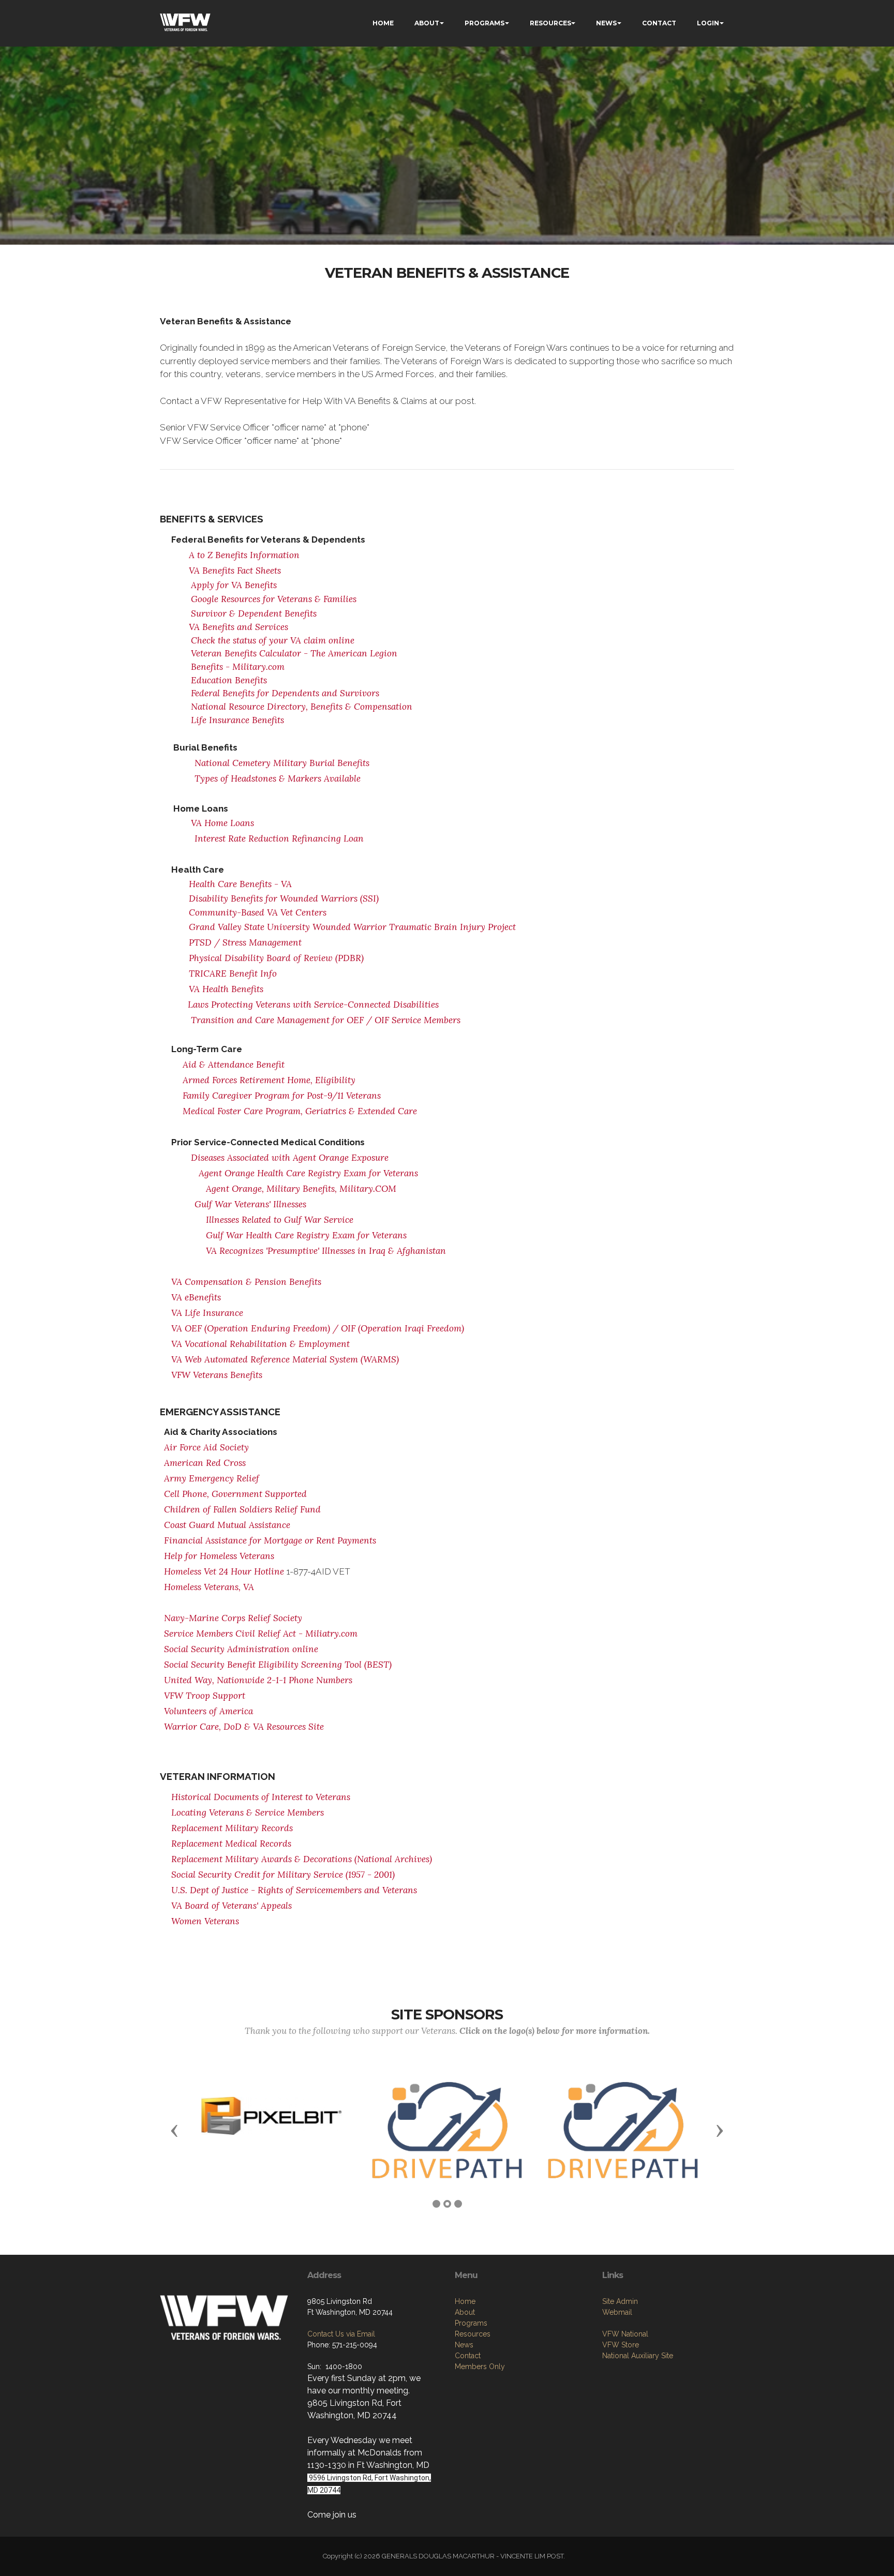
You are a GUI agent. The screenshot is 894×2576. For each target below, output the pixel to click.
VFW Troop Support (205, 1696)
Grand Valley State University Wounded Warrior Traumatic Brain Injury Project (352, 927)
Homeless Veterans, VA (209, 1587)
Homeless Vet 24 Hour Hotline (224, 1571)
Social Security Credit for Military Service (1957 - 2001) (283, 1875)
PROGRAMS (485, 23)
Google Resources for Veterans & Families (274, 599)
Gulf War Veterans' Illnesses (250, 1204)
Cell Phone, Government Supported (235, 1494)
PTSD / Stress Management (245, 942)
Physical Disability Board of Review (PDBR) (276, 958)
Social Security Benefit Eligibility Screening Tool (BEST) (278, 1665)
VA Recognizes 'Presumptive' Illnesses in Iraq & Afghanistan (326, 1251)
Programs (471, 2323)
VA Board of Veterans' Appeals (232, 1906)
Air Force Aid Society (206, 1447)
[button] (174, 2130)
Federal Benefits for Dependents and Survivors (285, 693)
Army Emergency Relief (212, 1478)
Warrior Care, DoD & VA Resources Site (244, 1727)
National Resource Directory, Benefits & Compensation (302, 707)
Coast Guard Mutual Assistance (227, 1525)
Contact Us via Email (341, 2334)
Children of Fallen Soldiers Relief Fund (242, 1509)
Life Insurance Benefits (237, 720)
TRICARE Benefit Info (233, 974)
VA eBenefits (196, 1297)
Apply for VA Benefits (234, 585)
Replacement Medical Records (231, 1844)
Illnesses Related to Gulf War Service (280, 1220)
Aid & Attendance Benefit (234, 1065)
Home (465, 2301)
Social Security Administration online (241, 1649)
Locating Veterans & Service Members (248, 1813)
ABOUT (427, 23)
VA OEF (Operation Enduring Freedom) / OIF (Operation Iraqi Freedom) (318, 1328)
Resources (473, 2334)
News (464, 2345)
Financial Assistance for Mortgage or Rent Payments (270, 1540)
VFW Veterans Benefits (217, 1375)
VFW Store (621, 2345)
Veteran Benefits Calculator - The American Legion (294, 653)
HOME (383, 23)
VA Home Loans (222, 823)
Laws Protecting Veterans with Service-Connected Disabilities (313, 1005)
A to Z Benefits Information (244, 555)
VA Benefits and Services (239, 627)
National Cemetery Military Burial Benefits (282, 763)
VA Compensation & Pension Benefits (246, 1282)
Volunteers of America (208, 1711)
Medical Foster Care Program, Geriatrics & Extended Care (300, 1111)
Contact (468, 2356)
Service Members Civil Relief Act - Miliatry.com (261, 1634)
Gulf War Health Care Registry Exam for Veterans (306, 1235)
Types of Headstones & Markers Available (278, 778)
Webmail (617, 2312)
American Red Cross (205, 1463)
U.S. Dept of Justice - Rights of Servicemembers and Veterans (294, 1890)
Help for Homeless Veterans (219, 1556)
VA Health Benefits (226, 989)
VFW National (625, 2334)
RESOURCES (550, 23)
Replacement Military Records (232, 1828)
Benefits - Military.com (238, 667)
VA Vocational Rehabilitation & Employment (260, 1344)
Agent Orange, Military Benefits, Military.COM (301, 1189)
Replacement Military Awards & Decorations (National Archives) (302, 1859)
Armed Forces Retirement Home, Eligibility (269, 1080)
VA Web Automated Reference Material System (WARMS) (285, 1359)
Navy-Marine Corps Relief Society (233, 1618)
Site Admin (620, 2301)
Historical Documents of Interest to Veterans (261, 1797)
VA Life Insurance (207, 1313)
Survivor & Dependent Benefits (254, 613)
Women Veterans (205, 1921)
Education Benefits (229, 680)
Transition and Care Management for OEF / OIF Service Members (326, 1020)
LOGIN (708, 23)
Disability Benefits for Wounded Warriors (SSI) (284, 898)
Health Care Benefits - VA (242, 884)
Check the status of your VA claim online (273, 640)
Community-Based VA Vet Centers (258, 912)
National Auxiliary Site (638, 2356)
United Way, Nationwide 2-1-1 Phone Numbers (258, 1680)
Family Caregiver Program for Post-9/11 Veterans (282, 1096)
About (465, 2312)
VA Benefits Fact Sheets (235, 571)
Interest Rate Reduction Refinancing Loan (279, 838)
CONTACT (659, 23)
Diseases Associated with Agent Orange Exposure (290, 1158)
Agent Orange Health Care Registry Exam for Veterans (308, 1173)
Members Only (480, 2367)
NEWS (606, 23)
